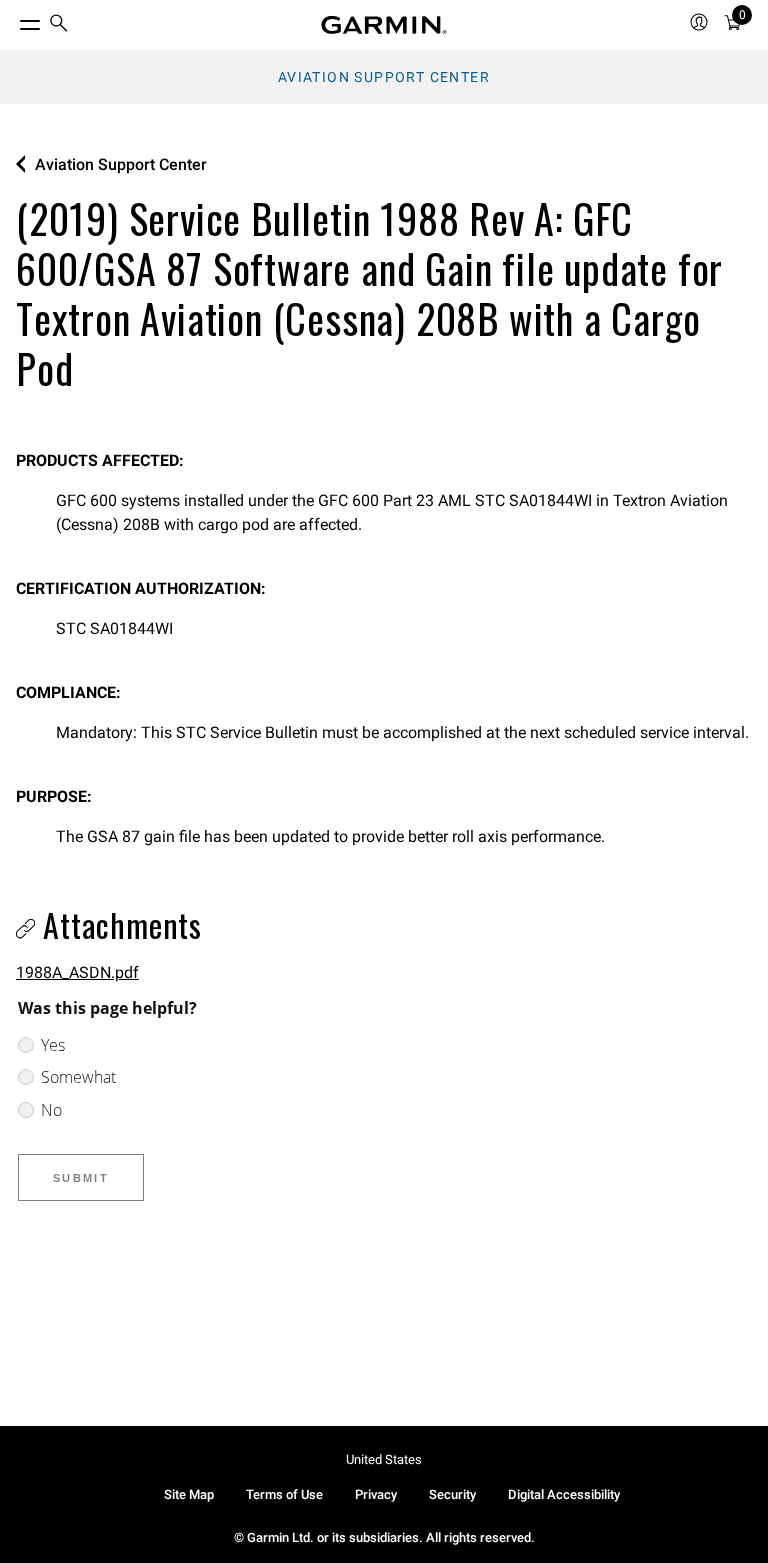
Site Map (189, 1494)
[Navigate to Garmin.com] (384, 25)
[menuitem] (59, 25)
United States (384, 1459)
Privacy (376, 1494)
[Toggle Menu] (12, 20)
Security (452, 1494)
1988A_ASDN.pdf (77, 972)
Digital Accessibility (564, 1494)
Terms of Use (284, 1494)
